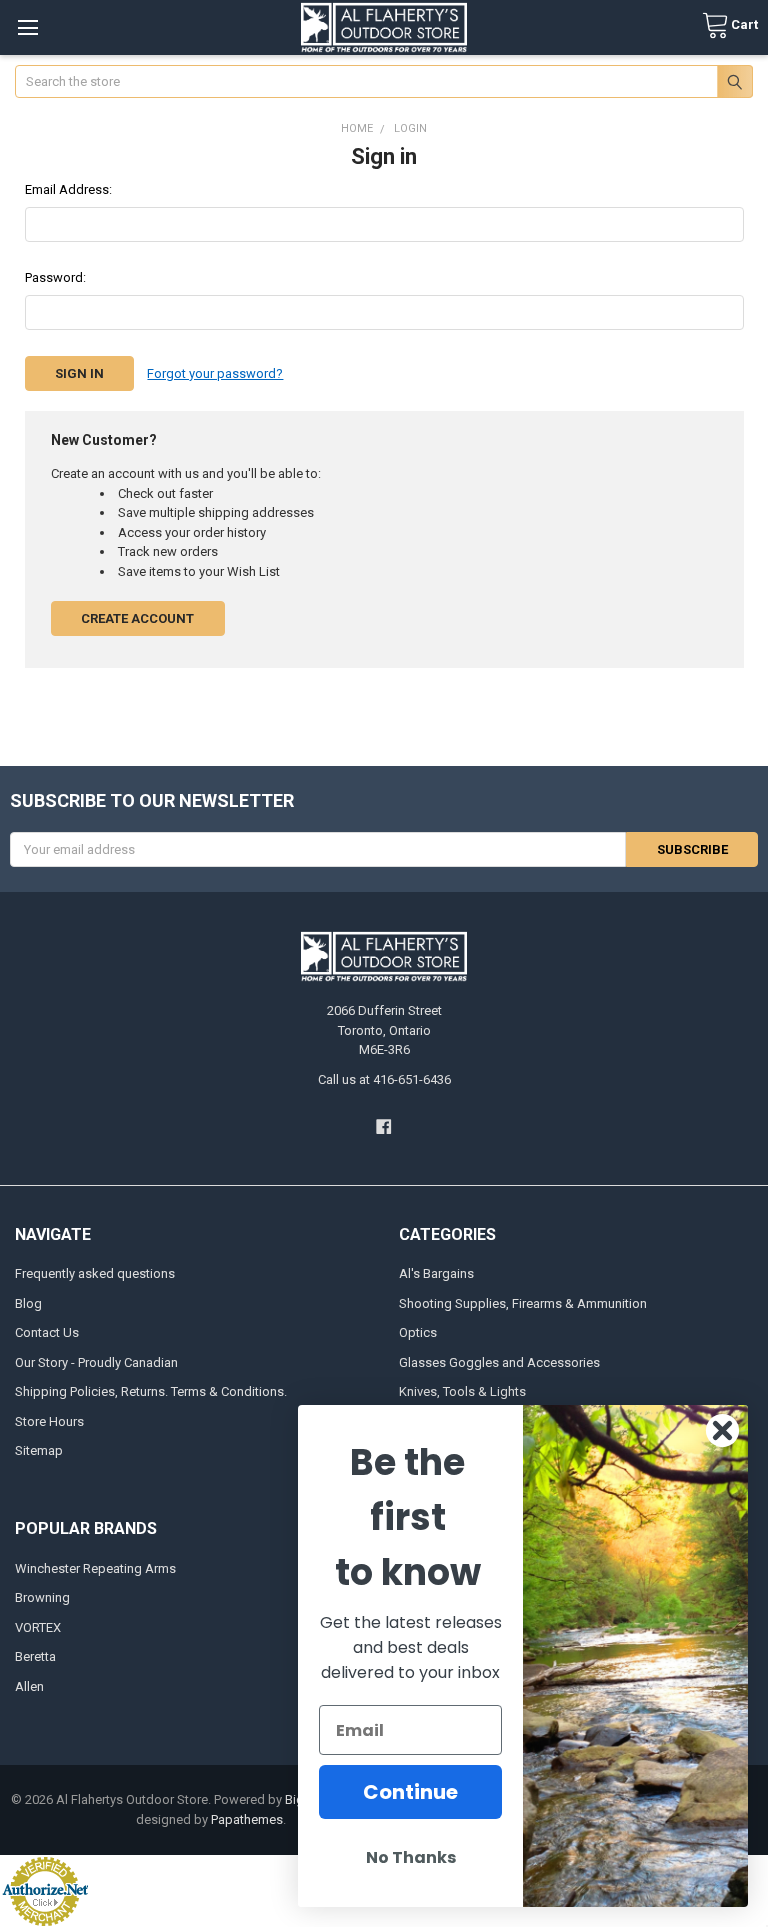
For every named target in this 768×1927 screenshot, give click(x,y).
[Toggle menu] (27, 27)
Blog (28, 1303)
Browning (42, 1597)
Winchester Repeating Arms (95, 1568)
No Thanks (411, 1857)
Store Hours (49, 1421)
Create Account (137, 618)
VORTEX (38, 1627)
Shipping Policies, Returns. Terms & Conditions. (151, 1391)
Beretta (35, 1656)
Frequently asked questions (95, 1273)
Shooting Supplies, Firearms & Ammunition (523, 1303)
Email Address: (68, 189)
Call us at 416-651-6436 (384, 1079)
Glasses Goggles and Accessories (499, 1362)
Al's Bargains (436, 1273)
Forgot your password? (215, 373)
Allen (29, 1686)
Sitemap (39, 1450)
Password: (55, 277)
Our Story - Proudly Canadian (96, 1362)
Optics (418, 1332)
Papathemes (247, 1819)
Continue (410, 1792)
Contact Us (47, 1332)
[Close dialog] (722, 1430)
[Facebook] (383, 1126)
